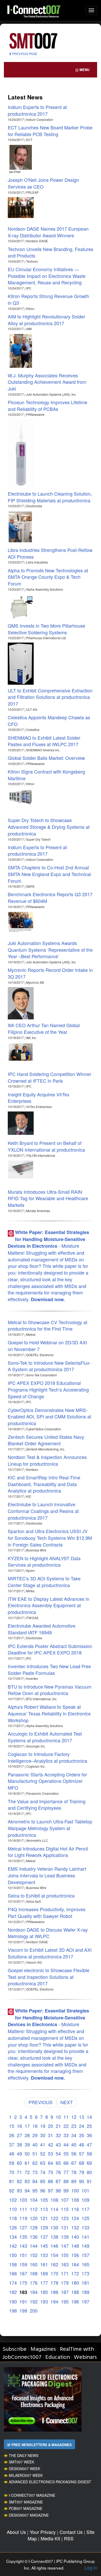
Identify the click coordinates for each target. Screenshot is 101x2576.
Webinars (85, 2357)
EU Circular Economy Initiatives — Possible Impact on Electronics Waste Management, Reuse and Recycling (47, 276)
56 (74, 2153)
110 (13, 2209)
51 (35, 2153)
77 (66, 2172)
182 (13, 2292)
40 (35, 2144)
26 (12, 2135)
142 (13, 2246)
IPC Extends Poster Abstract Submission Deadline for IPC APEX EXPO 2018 (50, 1649)
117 (85, 2209)
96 (43, 2190)
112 (34, 2209)
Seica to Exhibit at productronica (41, 1895)
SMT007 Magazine (26, 2502)
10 (58, 2117)
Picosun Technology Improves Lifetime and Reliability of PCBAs (48, 405)
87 (58, 2181)
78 (74, 2172)
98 (58, 2190)
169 (44, 2273)
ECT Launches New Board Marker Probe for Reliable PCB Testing (50, 131)
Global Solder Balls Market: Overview (46, 758)
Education (58, 2357)
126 (13, 2227)
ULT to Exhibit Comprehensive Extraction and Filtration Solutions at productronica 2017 (50, 697)
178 (54, 2283)
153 (44, 2255)
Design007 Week (24, 2469)
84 (35, 2181)
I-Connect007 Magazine (32, 2495)
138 (54, 2237)
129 (44, 2227)
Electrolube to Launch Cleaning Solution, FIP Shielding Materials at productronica (50, 497)
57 (82, 2153)
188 (75, 2292)
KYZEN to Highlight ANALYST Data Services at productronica (44, 1562)
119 (23, 2218)
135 (23, 2237)
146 (54, 2246)
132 (75, 2227)
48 (12, 2153)
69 (89, 2163)
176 (34, 2283)
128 (34, 2227)
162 (54, 2264)
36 (89, 2135)
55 (66, 2153)
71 (19, 2172)
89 (74, 2181)
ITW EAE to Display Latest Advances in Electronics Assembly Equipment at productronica (49, 1605)
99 (66, 2190)
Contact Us (71, 2532)
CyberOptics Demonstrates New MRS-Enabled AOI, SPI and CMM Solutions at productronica (49, 1416)
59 (12, 2163)
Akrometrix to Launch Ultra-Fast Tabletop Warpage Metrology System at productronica (50, 1828)
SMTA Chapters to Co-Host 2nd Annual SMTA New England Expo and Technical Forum (49, 874)
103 (23, 2200)
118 (13, 2218)
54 (58, 2153)
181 (85, 2283)
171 (65, 2273)
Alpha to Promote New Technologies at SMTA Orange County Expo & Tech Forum (48, 577)
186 (54, 2292)
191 (23, 2301)
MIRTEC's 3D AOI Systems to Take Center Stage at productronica (44, 1582)
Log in (91, 2567)
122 (54, 2218)
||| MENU (82, 70)
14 (89, 2117)
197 (85, 2301)
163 (65, 2264)
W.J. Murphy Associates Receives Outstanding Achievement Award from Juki (47, 382)
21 (58, 2126)
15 (12, 2126)
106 (54, 2200)
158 (13, 2264)
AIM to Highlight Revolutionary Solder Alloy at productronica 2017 (46, 320)
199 (23, 2310)
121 (44, 2218)
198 (13, 2310)
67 (74, 2163)
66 (66, 2163)
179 (65, 2283)
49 (19, 2153)
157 (85, 2255)
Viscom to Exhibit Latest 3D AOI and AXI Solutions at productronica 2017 (50, 1953)
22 (66, 2126)
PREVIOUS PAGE (24, 54)
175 (23, 2283)
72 (27, 2172)
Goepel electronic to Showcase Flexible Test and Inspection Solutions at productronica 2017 (49, 1977)
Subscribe (15, 2349)
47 (89, 2144)
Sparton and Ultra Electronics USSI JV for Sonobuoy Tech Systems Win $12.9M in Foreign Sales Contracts (50, 1538)
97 (51, 2190)
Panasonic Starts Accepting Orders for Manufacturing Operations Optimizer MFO (47, 1781)
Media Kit (50, 2538)
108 (75, 2200)
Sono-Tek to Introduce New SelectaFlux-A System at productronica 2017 (49, 1366)
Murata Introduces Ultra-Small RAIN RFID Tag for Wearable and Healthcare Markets (48, 1198)
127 (23, 2227)
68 (82, 2163)
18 (35, 2126)
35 (82, 2135)
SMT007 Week (21, 2462)
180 (75, 2283)
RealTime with (77, 2349)
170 (54, 2273)
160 (34, 2264)
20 (51, 2126)
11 (66, 2117)
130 (54, 2227)
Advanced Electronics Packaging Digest (50, 2482)
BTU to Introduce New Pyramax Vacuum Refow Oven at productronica (50, 1690)
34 (74, 2135)
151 (23, 2255)
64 (51, 2163)
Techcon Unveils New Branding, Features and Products (51, 252)
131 (65, 2227)
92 (12, 2190)
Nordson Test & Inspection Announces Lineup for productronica (47, 1460)
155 (65, 2255)
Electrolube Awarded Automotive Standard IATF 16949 (42, 1629)
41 (43, 2144)
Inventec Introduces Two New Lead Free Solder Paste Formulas (49, 1669)
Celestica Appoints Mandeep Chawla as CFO (49, 721)
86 (51, 2181)
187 (65, 2292)
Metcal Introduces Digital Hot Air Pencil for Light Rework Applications (48, 1852)
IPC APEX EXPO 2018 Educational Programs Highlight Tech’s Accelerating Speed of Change (48, 1389)
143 (23, 2246)
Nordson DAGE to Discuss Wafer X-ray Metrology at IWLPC (48, 1933)
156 (75, 2255)
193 (44, 2301)
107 (65, 2200)
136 (34, 2237)
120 (34, 2218)
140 (75, 2237)
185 (44, 2292)
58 (89, 2153)
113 (44, 2209)
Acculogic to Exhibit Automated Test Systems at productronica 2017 (45, 1737)
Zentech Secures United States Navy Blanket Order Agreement (46, 1440)
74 (43, 2172)
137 (44, 2237)
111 (23, 2209)
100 (75, 2190)
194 (54, 2301)
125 (85, 2218)
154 (54, 2255)
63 (43, 2163)
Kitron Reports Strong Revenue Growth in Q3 (48, 299)
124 (75, 2218)
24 (82, 2126)
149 (85, 2246)
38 (19, 2144)
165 (85, 2264)
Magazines (43, 2349)
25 (89, 2126)
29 (35, 2135)
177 (44, 2283)
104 (34, 2200)
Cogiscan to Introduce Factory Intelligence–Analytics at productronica (48, 1757)
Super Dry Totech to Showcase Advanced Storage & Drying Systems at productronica (49, 827)
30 (43, 2135)
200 (34, 2310)
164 (75, 2264)
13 (82, 2117)
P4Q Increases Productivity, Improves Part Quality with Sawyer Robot (47, 1913)
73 (35, 2172)
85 (43, 2181)
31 (51, 2135)
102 (13, 2200)
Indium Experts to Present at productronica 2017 (37, 110)
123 (65, 2218)
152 (34, 2255)
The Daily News (24, 2455)
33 (66, 2135)
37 (12, 2144)
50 (27, 2153)
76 (58, 2172)
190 (13, 2301)
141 (85, 2237)
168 (34, 2273)
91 (89, 2181)
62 (35, 2163)
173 (85, 2273)
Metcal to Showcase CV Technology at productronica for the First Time (48, 1325)
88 (66, 2181)
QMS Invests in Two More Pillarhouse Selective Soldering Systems (46, 629)
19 (43, 2126)
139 (65, 2237)
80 (89, 2172)
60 (19, 2163)
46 (82, 2144)
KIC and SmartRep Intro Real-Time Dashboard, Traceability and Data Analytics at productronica (44, 1484)
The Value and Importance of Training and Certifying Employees (47, 1805)
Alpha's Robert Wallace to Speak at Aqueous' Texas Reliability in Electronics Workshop (49, 1713)
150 (13, 2255)
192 (34, 2301)
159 (23, 2264)
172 (75, 2273)
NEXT (67, 2102)
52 (43, 2153)
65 (58, 2163)
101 (85, 2190)
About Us (16, 2532)
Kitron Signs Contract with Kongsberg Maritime (46, 775)
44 (66, 2144)
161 (44, 2264)
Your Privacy (43, 2532)
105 (44, 2200)
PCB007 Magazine (26, 2508)
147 (65, 2246)
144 (34, 2246)
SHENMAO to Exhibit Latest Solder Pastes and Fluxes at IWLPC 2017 (44, 741)
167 (23, 2273)
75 (51, 2172)
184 (34, 2292)
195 (65, 2301)
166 (13, 2273)
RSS (69, 2538)
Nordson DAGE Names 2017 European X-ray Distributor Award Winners (48, 232)
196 (75, 2301)
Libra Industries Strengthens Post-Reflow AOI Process (50, 553)
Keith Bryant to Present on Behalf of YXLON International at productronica (46, 1146)
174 (13, 2283)
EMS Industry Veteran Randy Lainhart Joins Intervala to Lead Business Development (47, 1875)
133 (85, 2227)
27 (19, 2135)
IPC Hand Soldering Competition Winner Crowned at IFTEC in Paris (49, 1077)
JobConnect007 (22, 2357)
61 (27, 2163)
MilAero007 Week (26, 2475)
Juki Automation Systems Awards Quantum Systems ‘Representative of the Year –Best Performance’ (50, 950)
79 (82, 2172)
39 (27, 2144)
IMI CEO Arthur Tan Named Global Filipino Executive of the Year (44, 1028)
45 (74, 2144)
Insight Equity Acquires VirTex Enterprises (39, 1098)
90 (82, 2181)
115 (65, 2209)
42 (51, 2144)
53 (51, 2153)
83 (27, 2181)
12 (74, 2117)
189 (85, 2292)
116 (75, 2209)
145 (44, 2246)
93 (19, 2190)
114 (54, 2209)
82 (19, 2181)
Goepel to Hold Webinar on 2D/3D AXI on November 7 (47, 1346)
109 (85, 2200)
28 (27, 2135)
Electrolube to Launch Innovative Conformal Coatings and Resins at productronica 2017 (43, 1511)
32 (58, 2135)
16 (19, 2126)
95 (35, 2190)
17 (27, 2126)
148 (75, 2246)
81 (12, 2181)
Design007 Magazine (29, 2515)
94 (27, 2190)
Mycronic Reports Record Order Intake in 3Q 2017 (50, 973)
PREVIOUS (41, 2102)
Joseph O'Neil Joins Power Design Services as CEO (43, 183)
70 (12, 2172)
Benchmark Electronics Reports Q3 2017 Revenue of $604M (50, 897)
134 (13, 2237)
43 (58, 2144)
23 (74, 2126)
